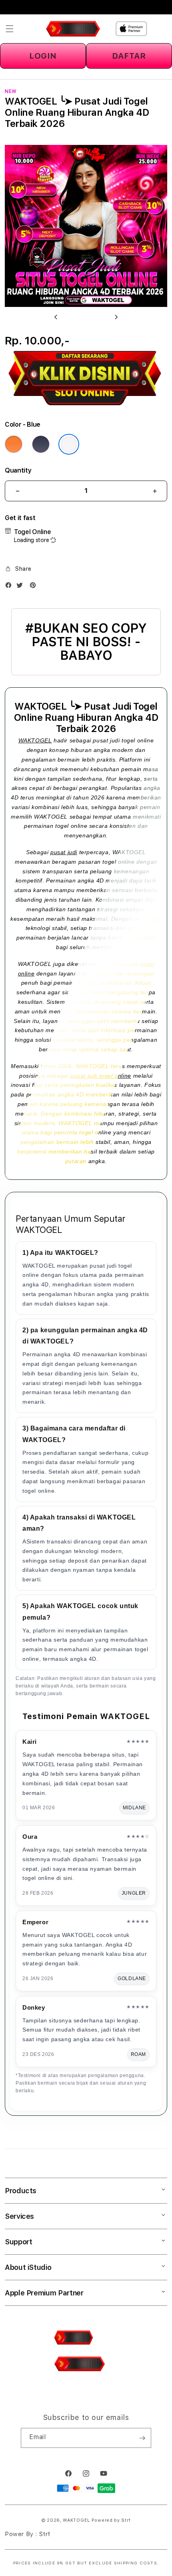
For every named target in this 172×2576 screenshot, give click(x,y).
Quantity (18, 470)
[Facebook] (10, 587)
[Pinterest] (35, 587)
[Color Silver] (69, 444)
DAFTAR (129, 56)
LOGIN (43, 56)
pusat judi (64, 852)
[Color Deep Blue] (41, 444)
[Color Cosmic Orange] (14, 444)
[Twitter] (22, 587)
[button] (10, 29)
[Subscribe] (142, 2438)
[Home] (73, 29)
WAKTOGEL (35, 740)
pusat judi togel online (101, 1076)
